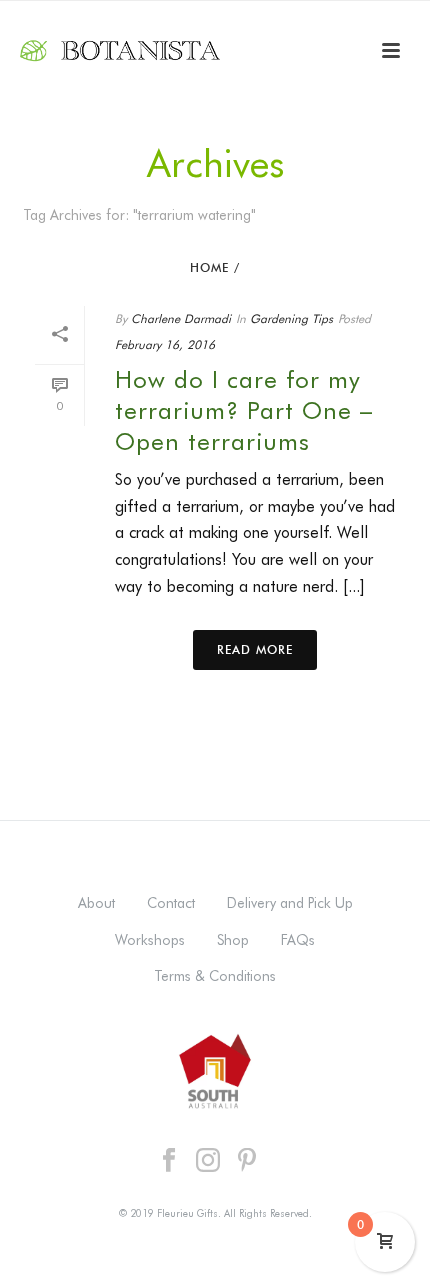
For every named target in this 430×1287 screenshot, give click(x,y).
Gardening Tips (291, 318)
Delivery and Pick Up (290, 903)
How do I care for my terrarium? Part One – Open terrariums (244, 410)
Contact (171, 903)
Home (209, 267)
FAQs (298, 940)
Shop (233, 940)
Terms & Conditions (215, 976)
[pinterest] (247, 1161)
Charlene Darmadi (181, 318)
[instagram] (208, 1161)
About (96, 903)
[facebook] (169, 1161)
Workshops (150, 940)
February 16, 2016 (165, 344)
